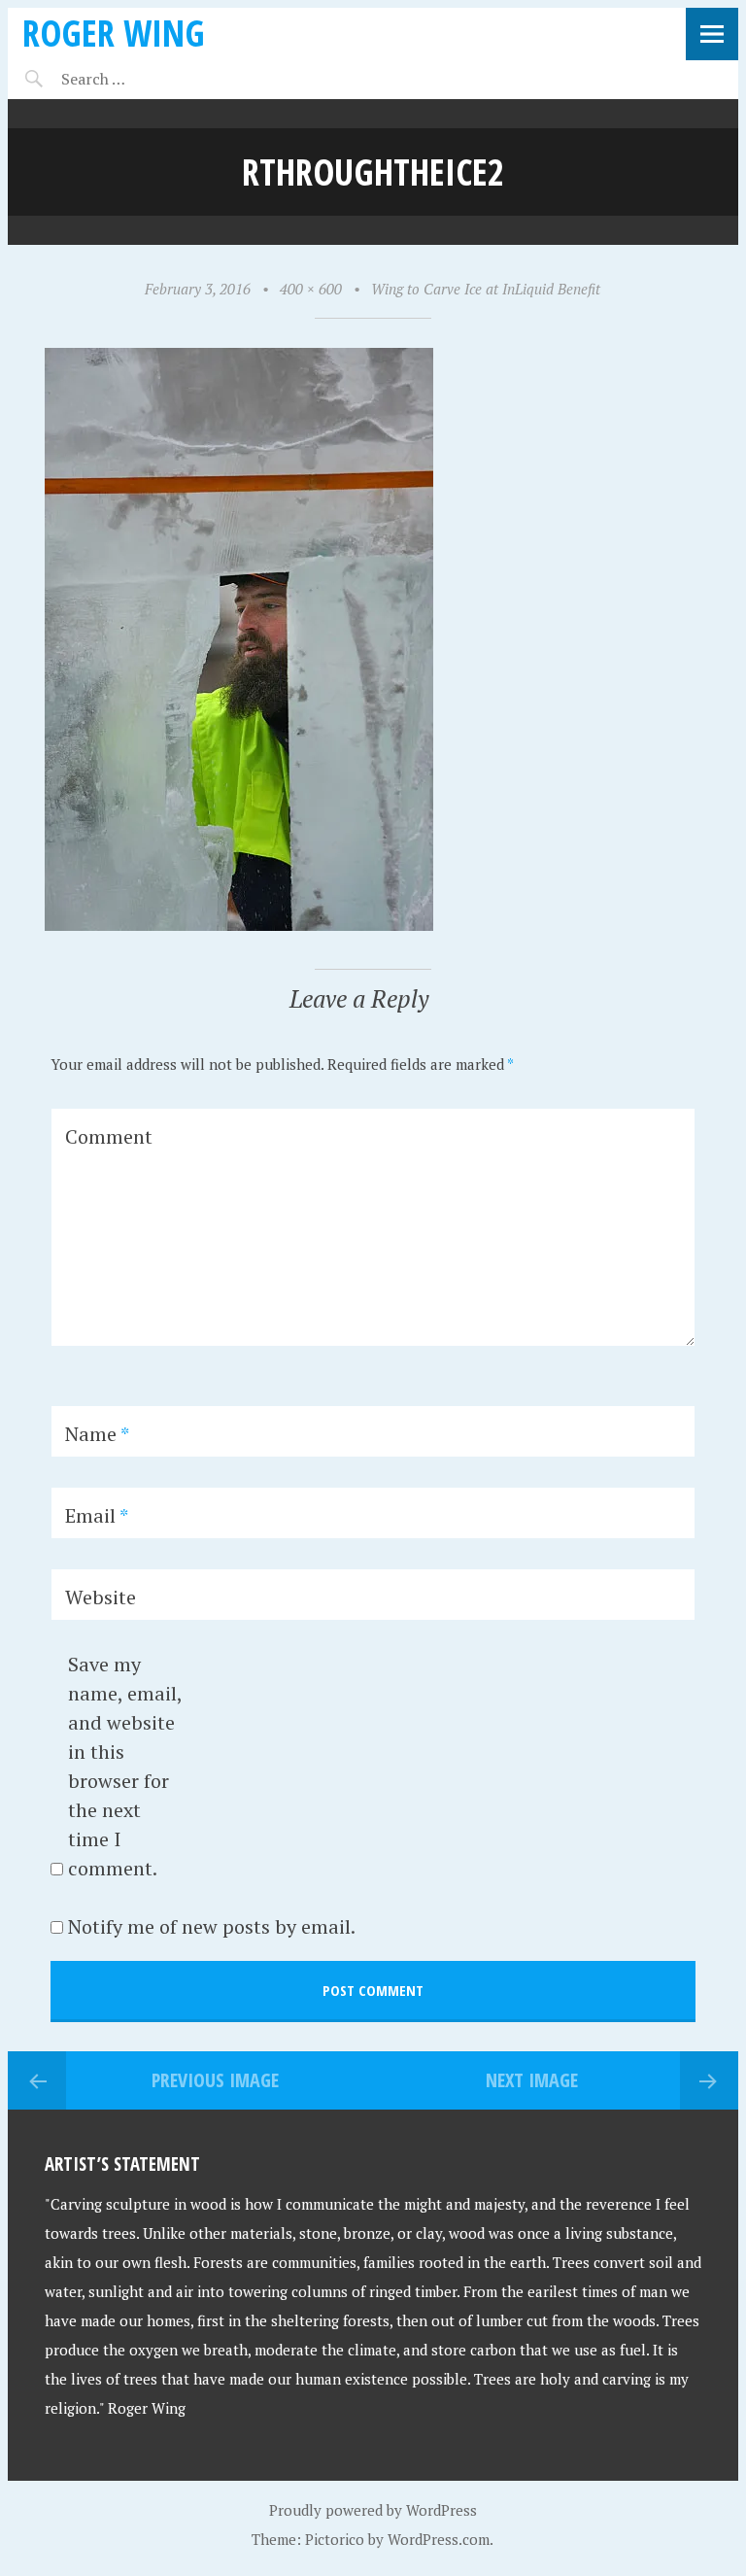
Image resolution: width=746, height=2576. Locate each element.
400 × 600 (311, 289)
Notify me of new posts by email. (212, 1926)
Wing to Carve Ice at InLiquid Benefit (486, 289)
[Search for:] (141, 79)
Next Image (532, 2080)
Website (101, 1597)
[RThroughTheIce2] (239, 925)
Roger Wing (114, 33)
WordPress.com (439, 2539)
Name (97, 1434)
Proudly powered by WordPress (373, 2510)
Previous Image (215, 2080)
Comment (109, 1136)
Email (97, 1515)
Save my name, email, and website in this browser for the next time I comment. (125, 1766)
